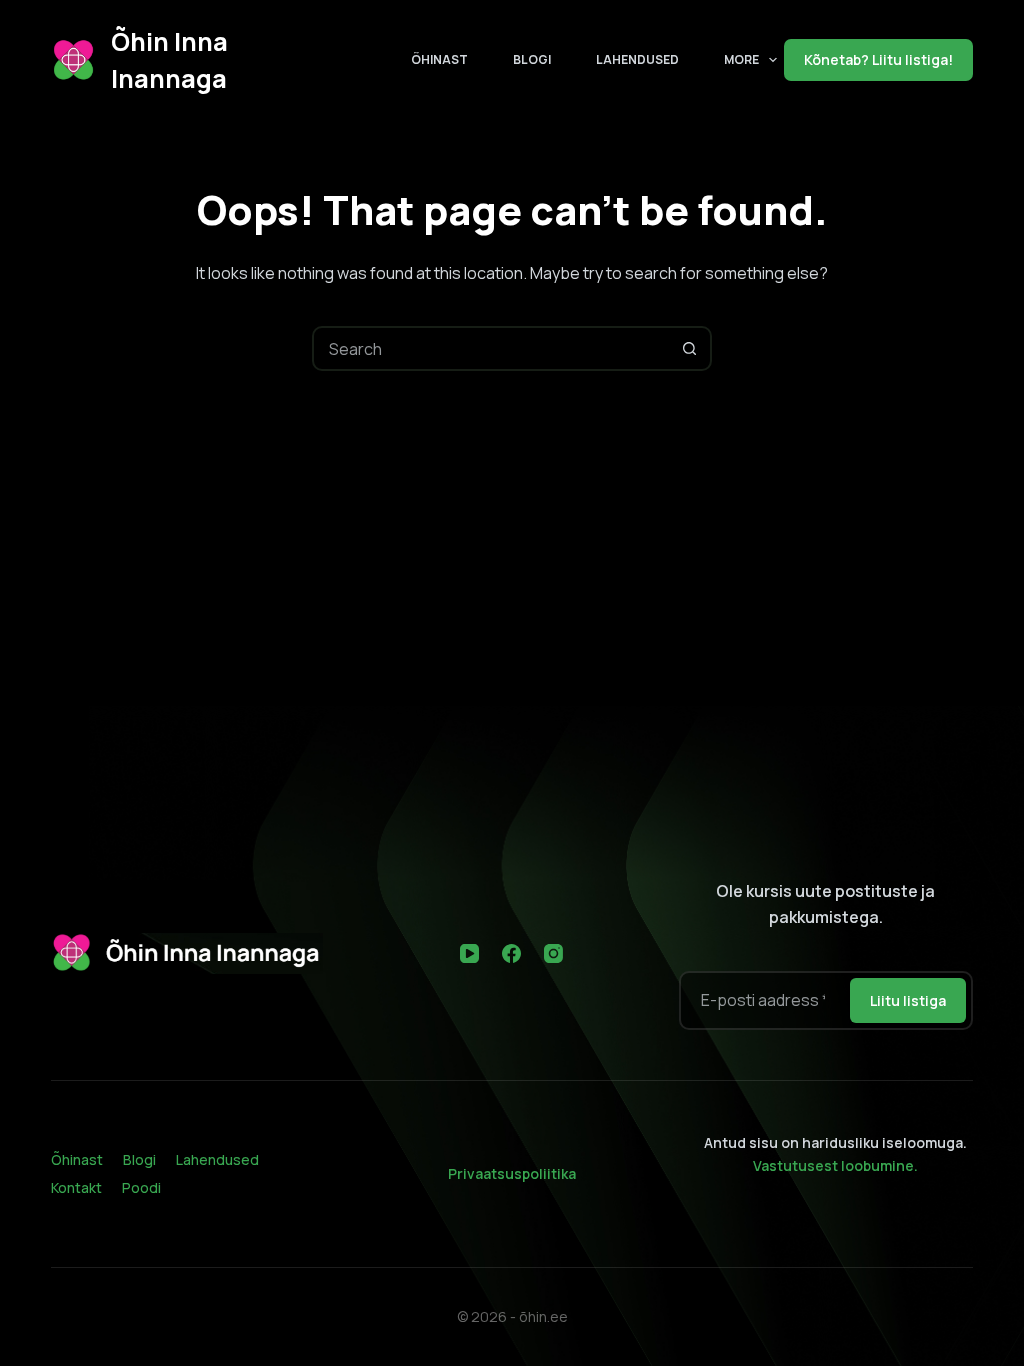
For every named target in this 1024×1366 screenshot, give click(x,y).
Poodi (141, 1188)
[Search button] (689, 348)
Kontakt (76, 1188)
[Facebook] (511, 953)
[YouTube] (469, 953)
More (741, 59)
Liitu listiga (908, 1000)
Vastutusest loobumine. (835, 1165)
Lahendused (637, 59)
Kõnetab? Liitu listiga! (878, 59)
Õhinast (439, 59)
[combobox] (491, 348)
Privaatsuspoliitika (512, 1173)
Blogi (532, 59)
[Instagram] (553, 953)
